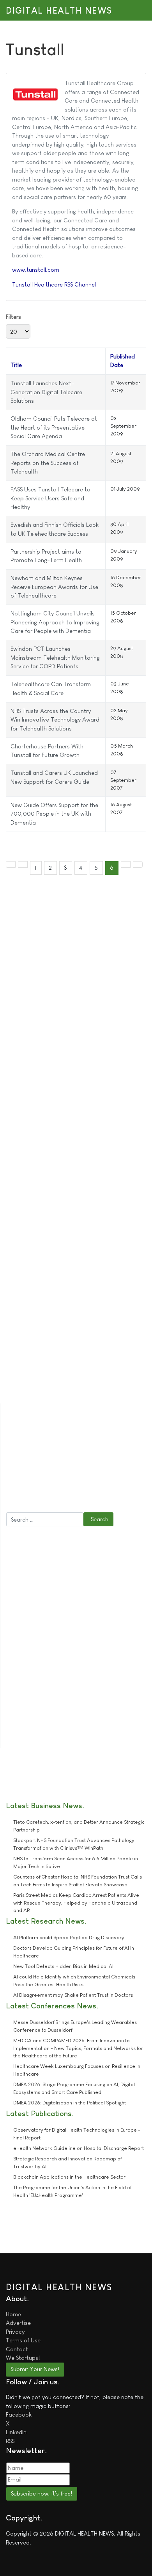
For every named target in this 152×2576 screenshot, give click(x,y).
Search (100, 1519)
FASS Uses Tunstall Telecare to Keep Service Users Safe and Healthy (50, 498)
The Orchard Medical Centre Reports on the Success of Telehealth (48, 463)
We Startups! (23, 2358)
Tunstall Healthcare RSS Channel (54, 284)
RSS (10, 2441)
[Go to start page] (11, 864)
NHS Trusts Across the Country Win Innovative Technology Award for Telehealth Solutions (55, 720)
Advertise (18, 2323)
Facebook (19, 2414)
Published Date (123, 361)
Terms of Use (23, 2340)
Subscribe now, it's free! (42, 2493)
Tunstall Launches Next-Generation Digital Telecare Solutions (46, 392)
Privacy (15, 2332)
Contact (17, 2349)
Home (13, 2314)
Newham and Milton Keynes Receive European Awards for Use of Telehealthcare (54, 587)
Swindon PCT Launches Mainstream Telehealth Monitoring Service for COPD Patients (55, 657)
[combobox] (45, 1519)
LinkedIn (16, 2432)
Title (16, 365)
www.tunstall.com (36, 270)
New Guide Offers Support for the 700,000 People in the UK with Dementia (54, 814)
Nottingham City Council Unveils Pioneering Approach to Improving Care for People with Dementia (55, 622)
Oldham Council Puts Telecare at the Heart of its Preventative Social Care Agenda (54, 427)
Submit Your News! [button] (35, 2369)
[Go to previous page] (23, 864)
